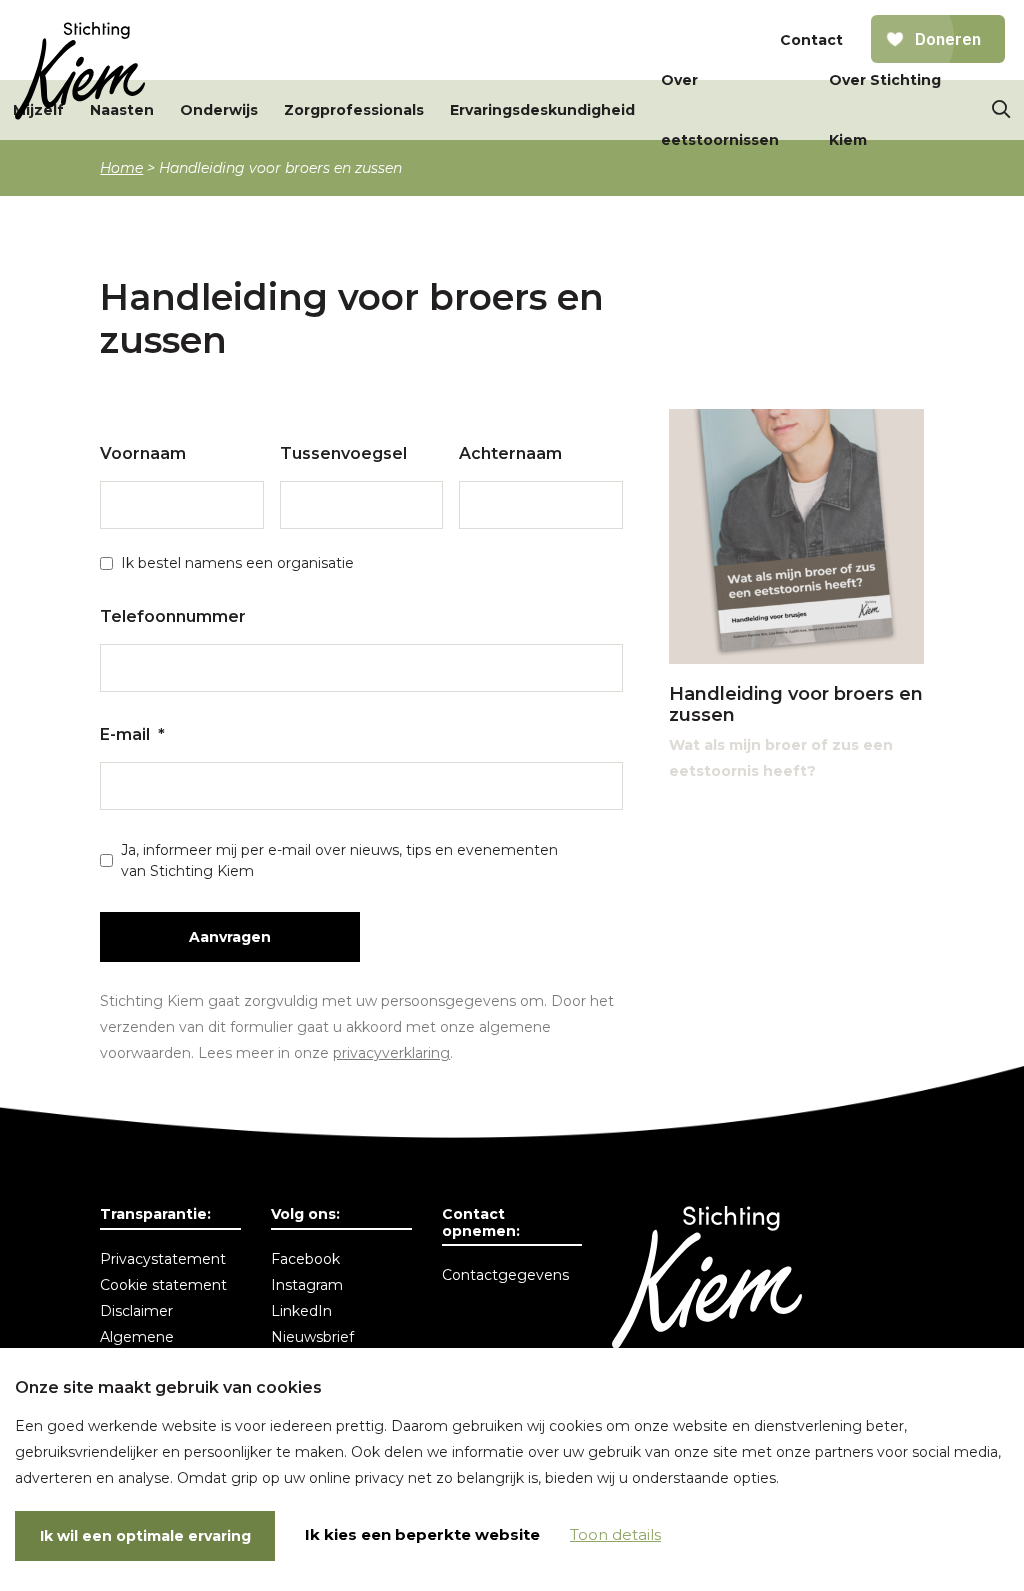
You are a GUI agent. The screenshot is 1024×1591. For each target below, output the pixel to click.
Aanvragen (230, 937)
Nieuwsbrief (312, 1337)
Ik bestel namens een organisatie (237, 563)
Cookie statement (163, 1285)
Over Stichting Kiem (885, 110)
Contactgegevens (505, 1275)
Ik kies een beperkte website (422, 1534)
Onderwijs (219, 110)
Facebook (305, 1259)
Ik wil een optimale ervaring (145, 1536)
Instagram (307, 1285)
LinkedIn (301, 1311)
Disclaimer (136, 1311)
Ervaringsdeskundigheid (542, 110)
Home (121, 168)
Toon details (615, 1534)
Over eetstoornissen (720, 110)
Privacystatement (163, 1259)
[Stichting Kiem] (80, 71)
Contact (811, 40)
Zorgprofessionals (354, 110)
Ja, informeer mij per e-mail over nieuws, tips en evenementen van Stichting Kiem (339, 860)
